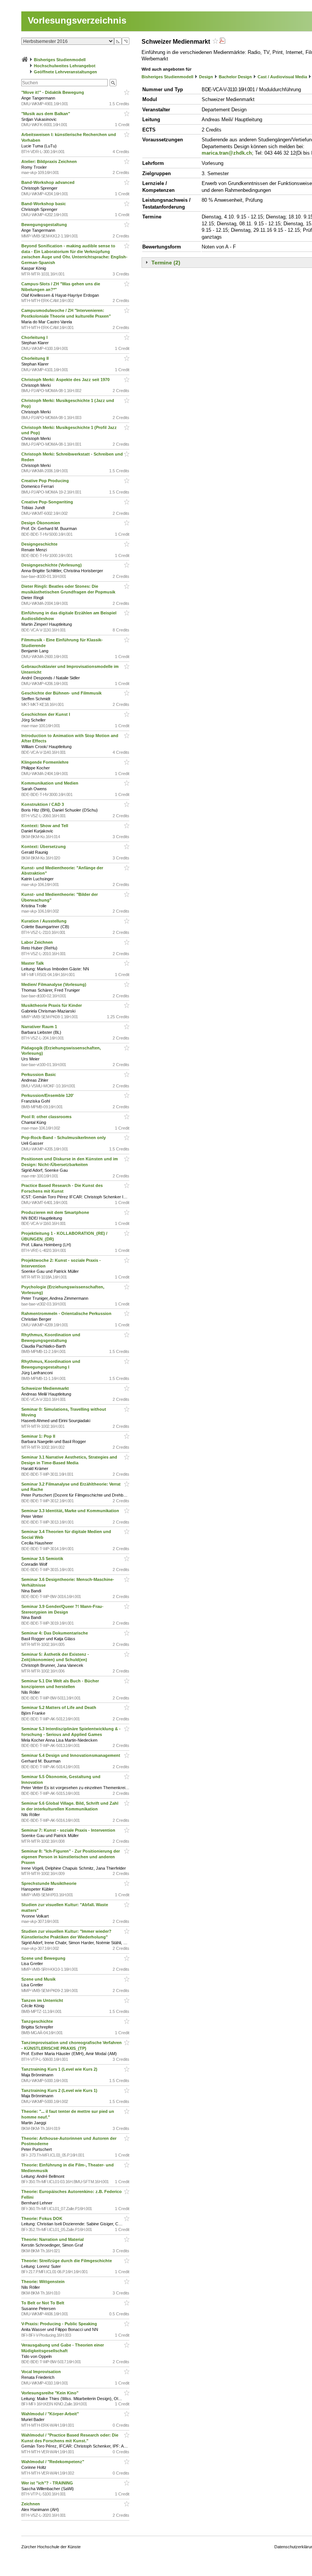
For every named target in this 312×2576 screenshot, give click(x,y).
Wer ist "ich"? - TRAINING (48, 2483)
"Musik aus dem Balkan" (46, 114)
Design (206, 77)
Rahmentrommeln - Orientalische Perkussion (67, 1313)
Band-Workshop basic (44, 204)
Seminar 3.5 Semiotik (43, 1559)
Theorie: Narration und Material (53, 2239)
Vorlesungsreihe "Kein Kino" (50, 2393)
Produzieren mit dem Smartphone (56, 1212)
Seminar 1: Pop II (39, 1436)
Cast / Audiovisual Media (282, 77)
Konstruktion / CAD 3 (43, 804)
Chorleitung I (35, 337)
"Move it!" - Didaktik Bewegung (53, 92)
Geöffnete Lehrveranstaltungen (65, 72)
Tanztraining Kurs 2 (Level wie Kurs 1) (60, 2090)
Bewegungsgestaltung (45, 225)
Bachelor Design (235, 77)
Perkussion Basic (39, 1074)
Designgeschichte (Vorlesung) (52, 565)
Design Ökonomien (41, 523)
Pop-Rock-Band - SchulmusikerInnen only (64, 1138)
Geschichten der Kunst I (46, 714)
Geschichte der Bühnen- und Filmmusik (62, 693)
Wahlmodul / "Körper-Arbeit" (51, 2414)
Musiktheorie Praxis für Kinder (52, 1005)
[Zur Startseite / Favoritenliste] (25, 60)
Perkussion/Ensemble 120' (48, 1095)
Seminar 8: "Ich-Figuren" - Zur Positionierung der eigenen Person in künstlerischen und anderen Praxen (71, 1857)
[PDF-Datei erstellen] (222, 42)
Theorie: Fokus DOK (42, 2218)
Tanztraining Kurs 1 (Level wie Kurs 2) (60, 2069)
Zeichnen (31, 2504)
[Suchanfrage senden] (113, 83)
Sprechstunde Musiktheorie (49, 1883)
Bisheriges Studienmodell (60, 60)
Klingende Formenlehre (45, 762)
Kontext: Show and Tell (45, 826)
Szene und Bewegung (44, 1958)
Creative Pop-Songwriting (48, 502)
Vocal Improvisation (42, 2372)
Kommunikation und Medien (50, 783)
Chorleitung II (36, 358)
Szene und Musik (39, 1979)
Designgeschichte (40, 544)
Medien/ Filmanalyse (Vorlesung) (54, 984)
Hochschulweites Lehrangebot (65, 66)
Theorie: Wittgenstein (44, 2282)
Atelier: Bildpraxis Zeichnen (50, 161)
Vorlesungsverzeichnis (77, 20)
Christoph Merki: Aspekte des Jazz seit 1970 (67, 380)
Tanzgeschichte (38, 2021)
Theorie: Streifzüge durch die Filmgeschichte (67, 2261)
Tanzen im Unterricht (43, 2000)
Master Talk (34, 963)
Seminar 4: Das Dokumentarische (55, 1633)
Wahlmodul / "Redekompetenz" (53, 2462)
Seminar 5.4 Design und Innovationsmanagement (71, 1755)
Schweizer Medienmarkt (46, 1388)
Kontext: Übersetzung (44, 847)
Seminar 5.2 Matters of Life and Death (59, 1707)
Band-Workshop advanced (49, 182)
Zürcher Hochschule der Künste (51, 2547)
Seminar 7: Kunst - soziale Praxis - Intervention (69, 1830)
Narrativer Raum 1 (40, 1027)
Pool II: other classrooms (48, 1117)
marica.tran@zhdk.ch (227, 153)
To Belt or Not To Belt (43, 2303)
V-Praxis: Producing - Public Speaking (60, 2324)
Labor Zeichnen (38, 942)
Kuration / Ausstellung (45, 921)
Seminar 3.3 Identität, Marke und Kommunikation (71, 1511)
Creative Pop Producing (46, 481)
